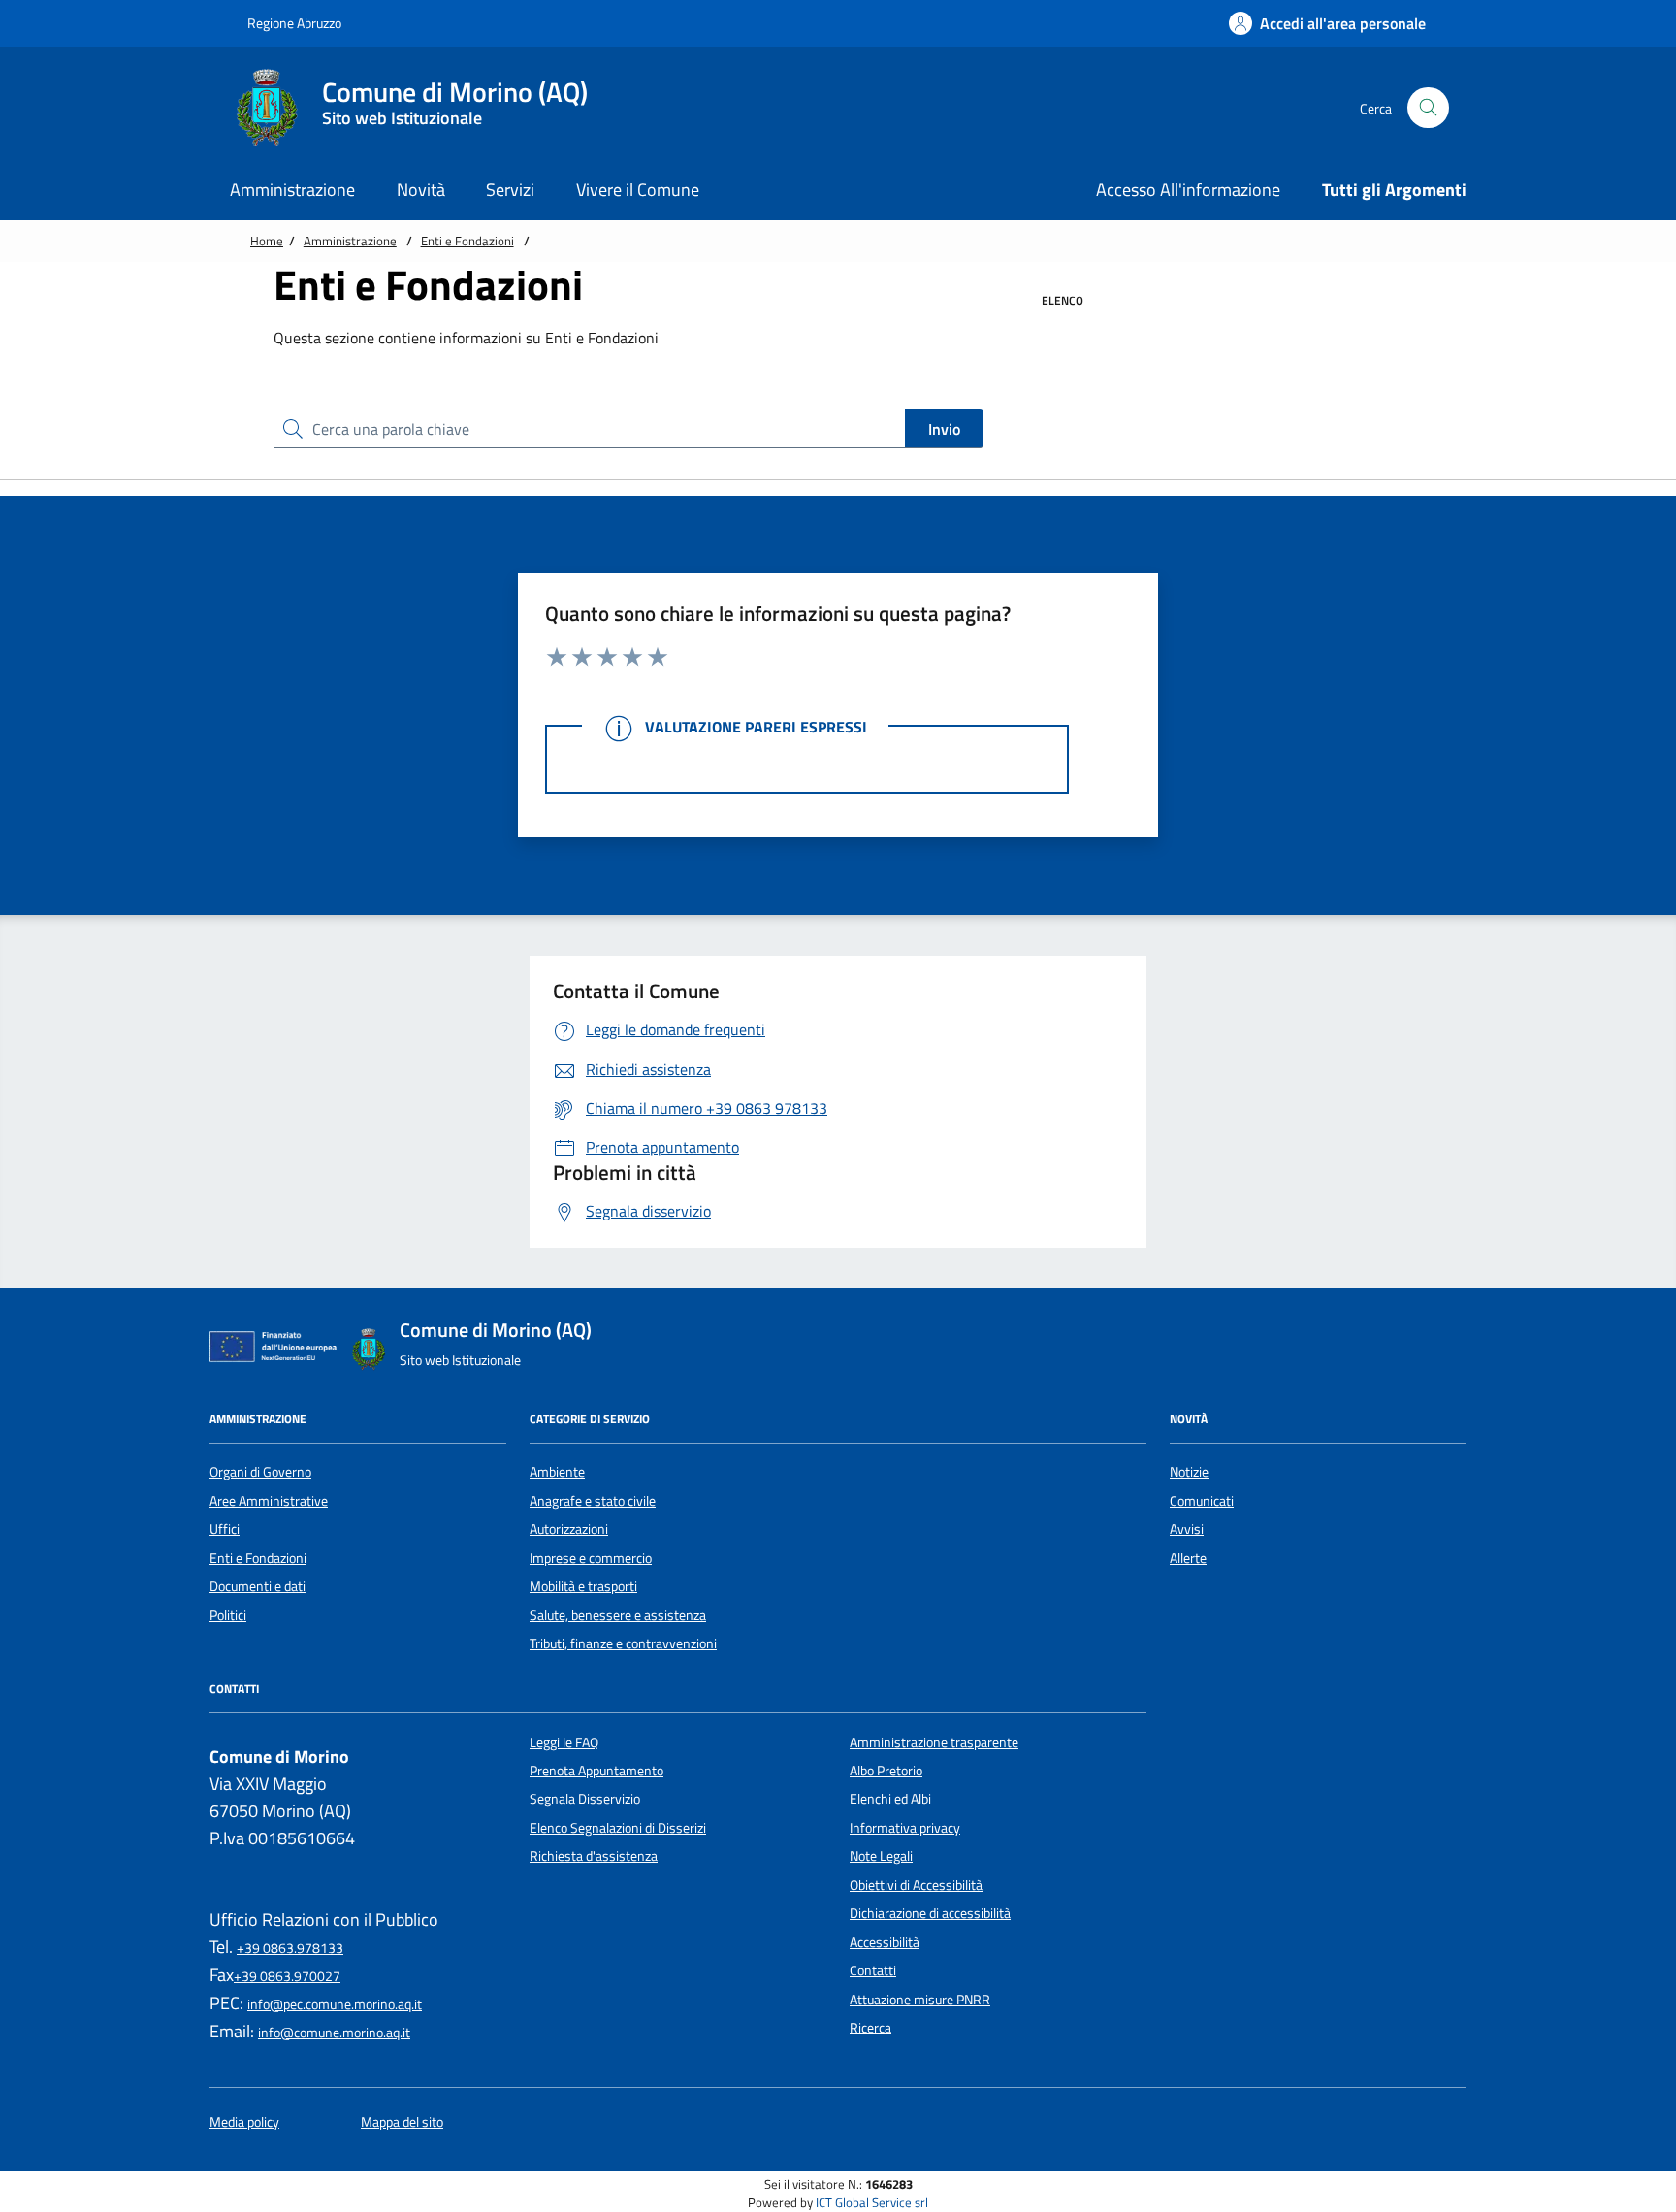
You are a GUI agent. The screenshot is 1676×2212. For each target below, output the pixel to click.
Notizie (1189, 1472)
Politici (228, 1615)
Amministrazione (350, 241)
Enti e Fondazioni (467, 241)
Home (267, 241)
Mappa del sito (402, 2122)
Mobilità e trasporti (583, 1586)
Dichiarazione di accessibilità (930, 1913)
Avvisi (1187, 1529)
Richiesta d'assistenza (594, 1856)
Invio (944, 429)
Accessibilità (885, 1942)
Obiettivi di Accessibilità (916, 1885)
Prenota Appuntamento (596, 1771)
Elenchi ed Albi (890, 1799)
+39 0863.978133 (290, 1948)
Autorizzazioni (569, 1529)
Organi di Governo (260, 1472)
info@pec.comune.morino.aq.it (335, 2004)
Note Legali (881, 1856)
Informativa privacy (905, 1828)
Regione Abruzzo (293, 23)
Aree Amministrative (269, 1501)
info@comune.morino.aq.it (334, 2033)
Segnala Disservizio (585, 1799)
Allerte (1188, 1558)
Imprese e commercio (591, 1558)
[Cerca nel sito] (1428, 108)
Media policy (244, 2122)
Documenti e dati (258, 1586)
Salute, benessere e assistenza (618, 1615)
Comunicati (1202, 1501)
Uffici (225, 1529)
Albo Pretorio (886, 1771)
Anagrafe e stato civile (593, 1501)
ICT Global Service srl (872, 2203)
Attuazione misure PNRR (920, 2000)
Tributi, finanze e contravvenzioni (623, 1643)
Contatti (873, 1970)
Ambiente (557, 1472)
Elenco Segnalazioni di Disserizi (618, 1828)
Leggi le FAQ (564, 1742)
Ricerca (870, 2028)
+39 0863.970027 (287, 1976)
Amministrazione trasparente (934, 1742)
